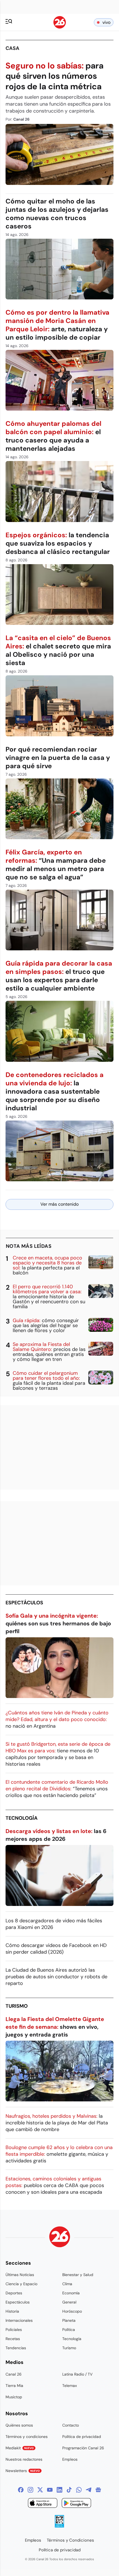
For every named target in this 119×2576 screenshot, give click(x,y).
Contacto (71, 2425)
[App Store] (43, 2504)
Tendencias (16, 2348)
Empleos (70, 2459)
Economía (71, 2293)
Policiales (14, 2330)
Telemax (70, 2386)
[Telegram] (89, 2490)
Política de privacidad (82, 2437)
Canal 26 (14, 2374)
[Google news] (98, 2490)
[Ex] (40, 2490)
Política (69, 2330)
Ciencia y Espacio (21, 2284)
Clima (67, 2284)
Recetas (13, 2339)
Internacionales (19, 2320)
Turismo (17, 2006)
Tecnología (22, 1818)
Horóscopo (72, 2311)
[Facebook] (21, 2490)
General (69, 2302)
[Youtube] (50, 2490)
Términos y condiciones (27, 2437)
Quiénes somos (19, 2425)
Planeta (69, 2320)
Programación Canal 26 (83, 2448)
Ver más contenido (59, 1204)
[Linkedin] (59, 2490)
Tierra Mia (14, 2386)
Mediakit (20, 2448)
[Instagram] (30, 2490)
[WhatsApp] (79, 2490)
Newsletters (23, 2471)
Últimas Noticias (20, 2275)
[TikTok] (69, 2490)
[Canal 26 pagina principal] (60, 27)
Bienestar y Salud (78, 2275)
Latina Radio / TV (77, 2374)
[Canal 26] (60, 2238)
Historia (12, 2311)
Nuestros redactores (24, 2459)
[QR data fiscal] (59, 2526)
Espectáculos (24, 1603)
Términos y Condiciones (70, 2540)
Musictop (14, 2397)
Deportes (14, 2293)
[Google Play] (76, 2504)
